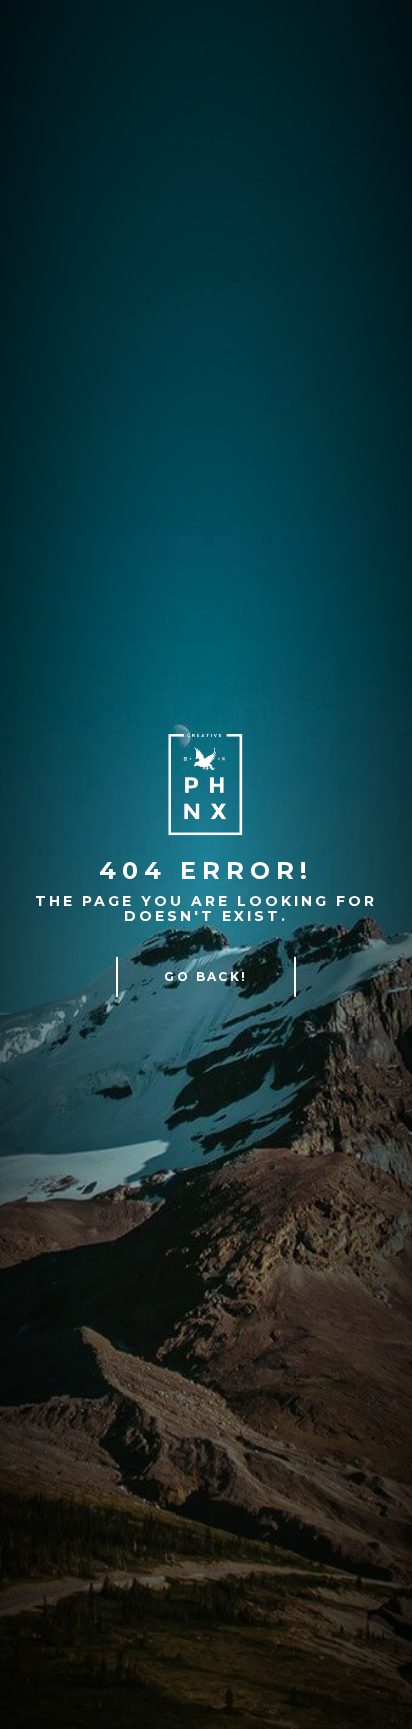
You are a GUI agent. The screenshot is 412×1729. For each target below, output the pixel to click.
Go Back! (205, 976)
